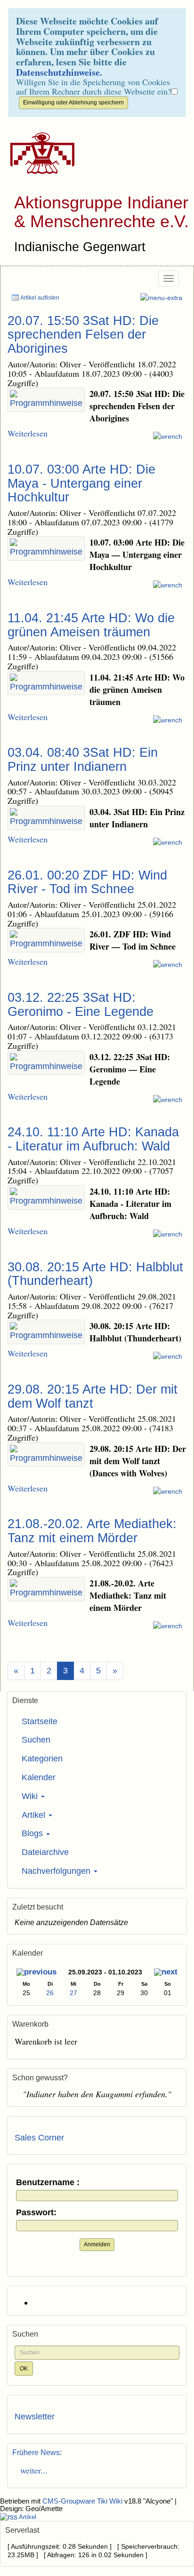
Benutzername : (48, 2183)
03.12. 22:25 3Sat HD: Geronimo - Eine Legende (81, 1005)
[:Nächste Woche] (166, 1973)
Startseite (40, 1721)
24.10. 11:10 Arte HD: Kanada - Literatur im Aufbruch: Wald (93, 1139)
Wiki (31, 1796)
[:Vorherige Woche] (36, 1973)
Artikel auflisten (39, 298)
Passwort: (36, 2213)
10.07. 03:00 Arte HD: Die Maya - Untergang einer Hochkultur (81, 483)
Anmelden (97, 2244)
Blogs (33, 1833)
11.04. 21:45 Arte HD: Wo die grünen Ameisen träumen (91, 625)
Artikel (35, 1815)
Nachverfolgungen (57, 1871)
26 (50, 1993)
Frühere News (36, 2453)
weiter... (31, 2470)
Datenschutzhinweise (58, 72)
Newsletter (35, 2417)
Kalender (39, 1777)
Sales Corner (39, 2138)
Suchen (36, 1740)
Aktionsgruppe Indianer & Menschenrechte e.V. (101, 212)
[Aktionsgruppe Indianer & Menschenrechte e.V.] (39, 153)
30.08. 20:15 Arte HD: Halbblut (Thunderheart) (95, 1274)
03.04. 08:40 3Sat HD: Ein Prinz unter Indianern (83, 760)
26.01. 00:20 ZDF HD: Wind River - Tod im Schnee (87, 882)
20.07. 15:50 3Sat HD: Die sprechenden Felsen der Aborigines (83, 335)
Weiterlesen (28, 433)
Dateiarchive (45, 1852)
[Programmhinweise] (46, 400)
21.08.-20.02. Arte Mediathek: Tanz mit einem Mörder (92, 1531)
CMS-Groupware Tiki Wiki (83, 2501)
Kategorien (42, 1759)
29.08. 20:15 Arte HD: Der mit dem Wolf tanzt (93, 1396)
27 (73, 1993)
